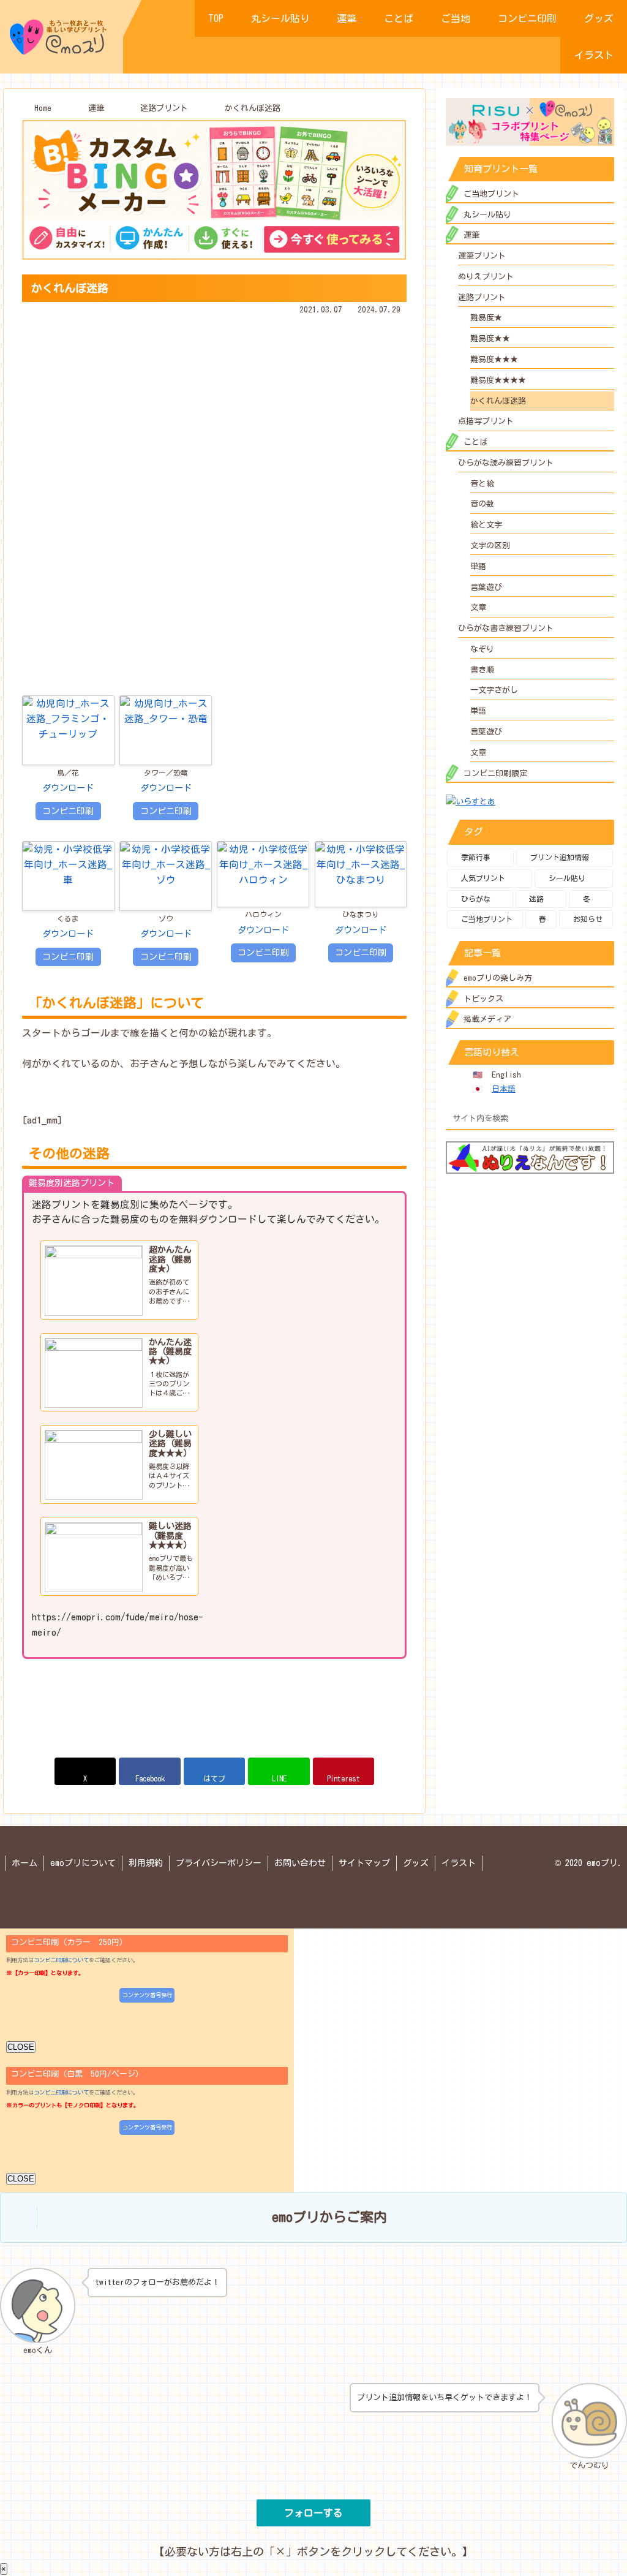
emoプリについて (83, 1863)
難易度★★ (490, 338)
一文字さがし (494, 690)
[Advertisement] (214, 403)
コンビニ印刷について (61, 1960)
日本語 (504, 1089)
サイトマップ (364, 1863)
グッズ (416, 1863)
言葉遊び (486, 587)
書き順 (482, 670)
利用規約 (146, 1863)
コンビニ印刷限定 (495, 773)
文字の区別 (490, 546)
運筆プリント (482, 256)
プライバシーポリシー (219, 1863)
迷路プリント (482, 297)
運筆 (471, 235)
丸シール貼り (487, 215)
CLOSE (21, 2047)
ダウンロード (68, 788)
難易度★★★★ (498, 380)
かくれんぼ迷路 (498, 401)
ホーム (24, 1863)
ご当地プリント (491, 194)
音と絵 (482, 484)
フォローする (313, 2513)
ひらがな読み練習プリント (506, 463)
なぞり (482, 649)
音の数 (482, 504)
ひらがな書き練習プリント (506, 628)
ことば (475, 442)
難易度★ (486, 318)
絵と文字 (486, 525)
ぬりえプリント (486, 277)
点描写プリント (486, 421)
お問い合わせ (300, 1863)
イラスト (459, 1863)
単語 (478, 566)
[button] (603, 1118)
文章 (478, 607)
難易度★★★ (494, 359)
